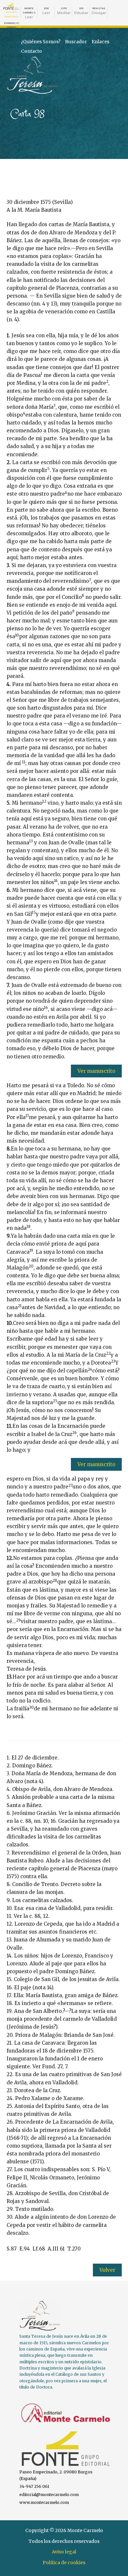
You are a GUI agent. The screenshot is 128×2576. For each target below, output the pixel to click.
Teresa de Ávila (23, 59)
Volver (107, 2270)
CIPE (64, 11)
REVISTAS (99, 11)
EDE (46, 11)
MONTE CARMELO (29, 13)
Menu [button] (114, 65)
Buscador (76, 42)
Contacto (32, 51)
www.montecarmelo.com (44, 2502)
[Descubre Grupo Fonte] (11, 7)
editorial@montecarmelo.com (49, 2495)
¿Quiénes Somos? (41, 42)
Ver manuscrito (96, 1071)
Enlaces (100, 42)
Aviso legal (64, 2552)
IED (81, 11)
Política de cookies (64, 2563)
